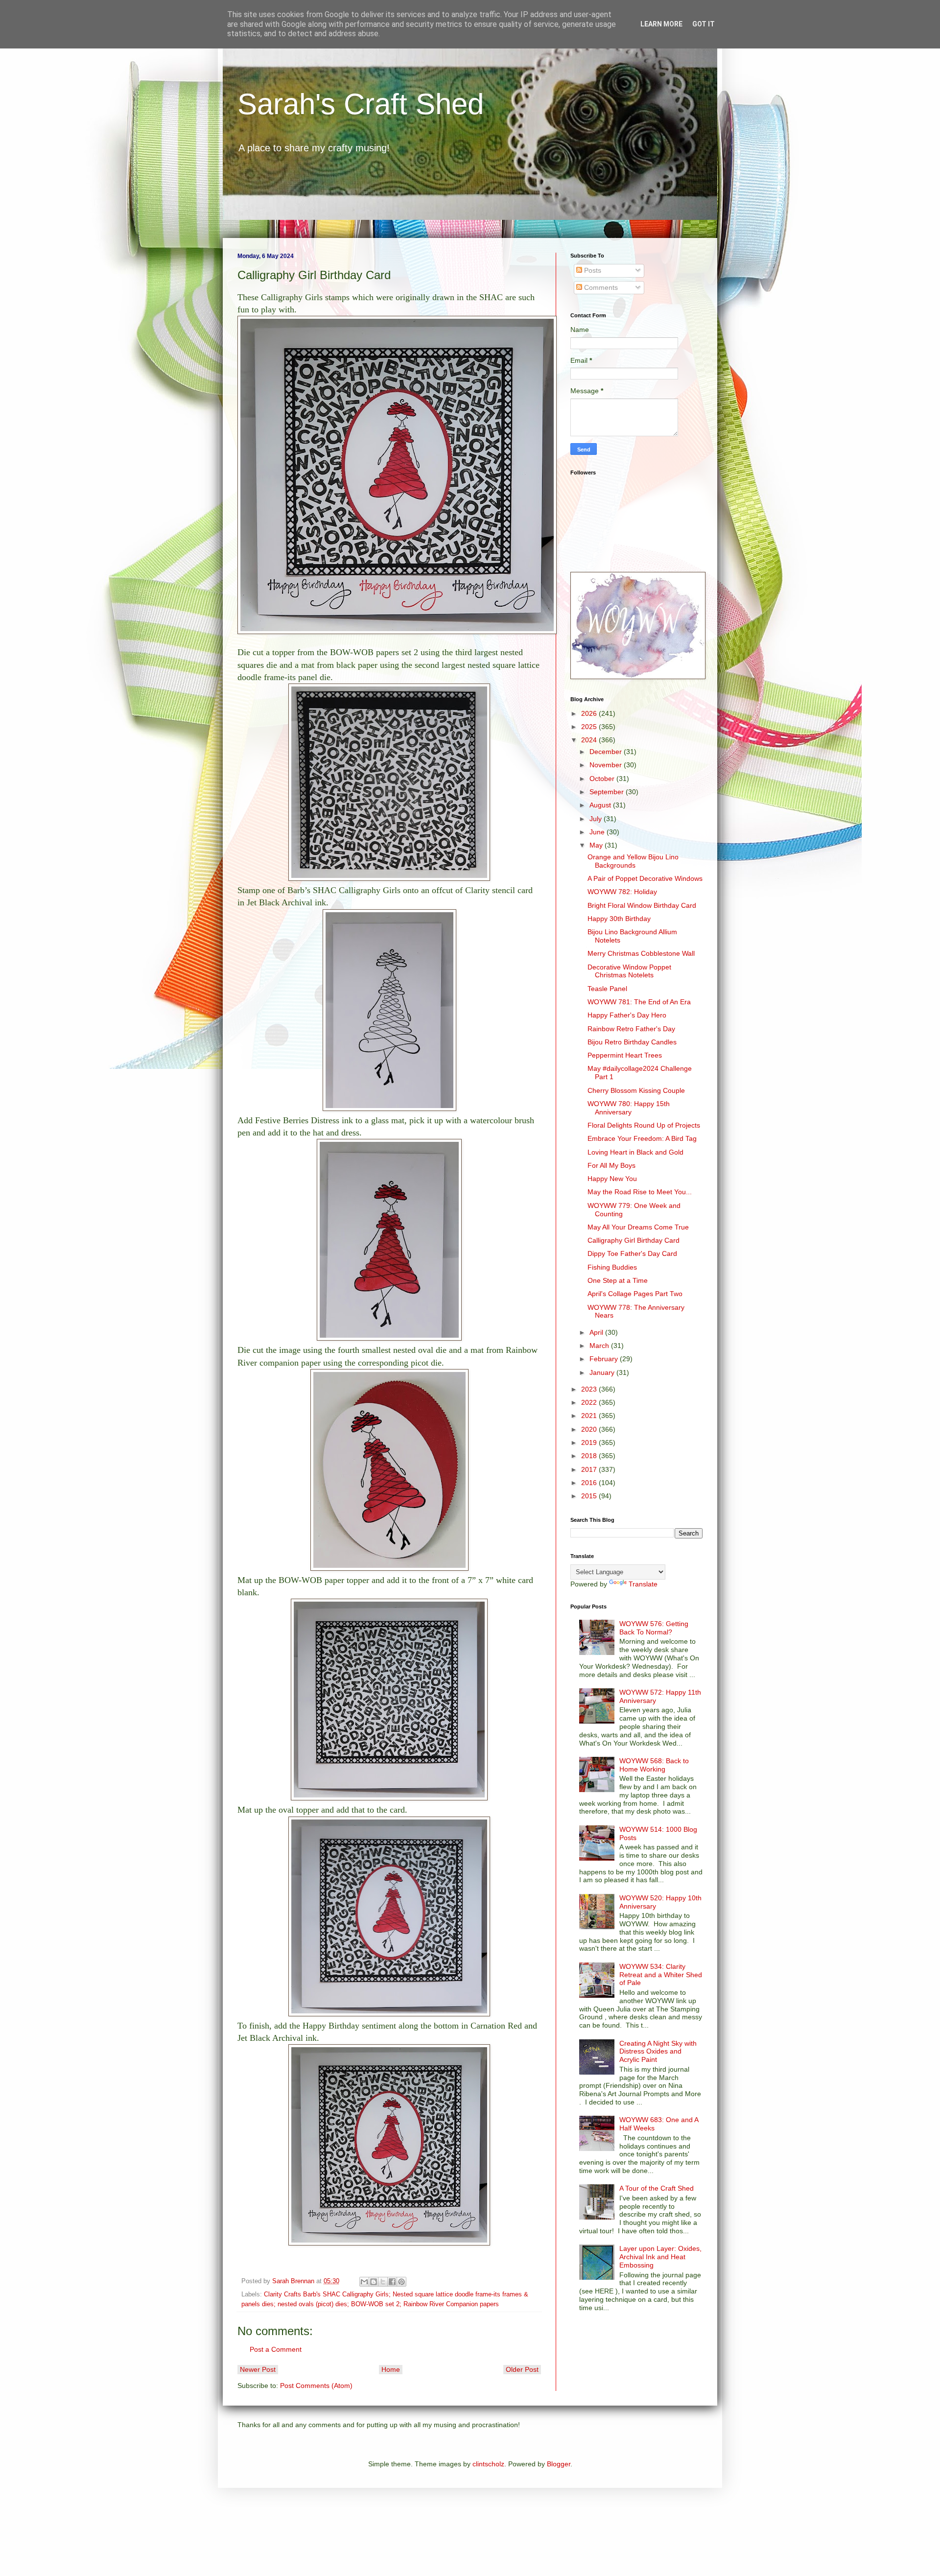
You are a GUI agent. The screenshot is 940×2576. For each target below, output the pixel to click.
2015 (590, 1496)
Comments (600, 287)
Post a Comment (276, 2349)
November (607, 765)
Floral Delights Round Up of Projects (644, 1125)
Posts (592, 270)
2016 (590, 1483)
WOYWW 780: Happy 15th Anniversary (629, 1108)
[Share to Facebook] (392, 2282)
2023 (590, 1389)
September (608, 792)
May (597, 845)
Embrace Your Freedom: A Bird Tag (642, 1138)
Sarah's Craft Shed (361, 104)
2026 (590, 713)
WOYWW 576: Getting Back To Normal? (654, 1628)
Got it (704, 24)
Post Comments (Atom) (316, 2386)
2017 (590, 1469)
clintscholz (488, 2464)
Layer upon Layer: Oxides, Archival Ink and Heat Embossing (660, 2257)
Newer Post (258, 2369)
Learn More (661, 24)
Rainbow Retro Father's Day (631, 1029)
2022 (590, 1402)
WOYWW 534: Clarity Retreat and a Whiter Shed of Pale (661, 1975)
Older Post (522, 2369)
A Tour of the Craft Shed (657, 2188)
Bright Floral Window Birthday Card (642, 905)
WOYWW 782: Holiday (622, 892)
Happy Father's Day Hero (627, 1015)
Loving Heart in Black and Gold (635, 1152)
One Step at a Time (618, 1280)
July (597, 819)
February (605, 1359)
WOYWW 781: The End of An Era (639, 1002)
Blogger (559, 2464)
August (601, 805)
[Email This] (364, 2282)
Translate (643, 1584)
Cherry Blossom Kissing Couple (636, 1090)
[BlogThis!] (374, 2282)
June (598, 832)
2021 (590, 1416)
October (603, 779)
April (597, 1332)
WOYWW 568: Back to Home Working (654, 1765)
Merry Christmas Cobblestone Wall (641, 953)
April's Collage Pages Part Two (635, 1294)
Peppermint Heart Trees (625, 1055)
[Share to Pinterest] (401, 2282)
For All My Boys (611, 1165)
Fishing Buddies (612, 1267)
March (600, 1346)
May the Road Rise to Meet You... (640, 1192)
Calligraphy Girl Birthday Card (634, 1240)
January (603, 1372)
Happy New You (612, 1179)
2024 (590, 740)
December (607, 752)
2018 (590, 1456)
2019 (590, 1442)
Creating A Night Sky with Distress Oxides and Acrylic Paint (658, 2052)
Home (391, 2369)
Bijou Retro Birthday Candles (632, 1042)
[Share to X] (383, 2282)
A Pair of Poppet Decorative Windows (645, 878)
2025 (590, 727)
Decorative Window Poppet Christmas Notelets (629, 971)
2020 (590, 1429)
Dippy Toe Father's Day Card (632, 1253)
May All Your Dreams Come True (638, 1227)
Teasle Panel (607, 989)
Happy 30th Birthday (619, 919)
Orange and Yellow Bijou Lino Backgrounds (633, 861)
